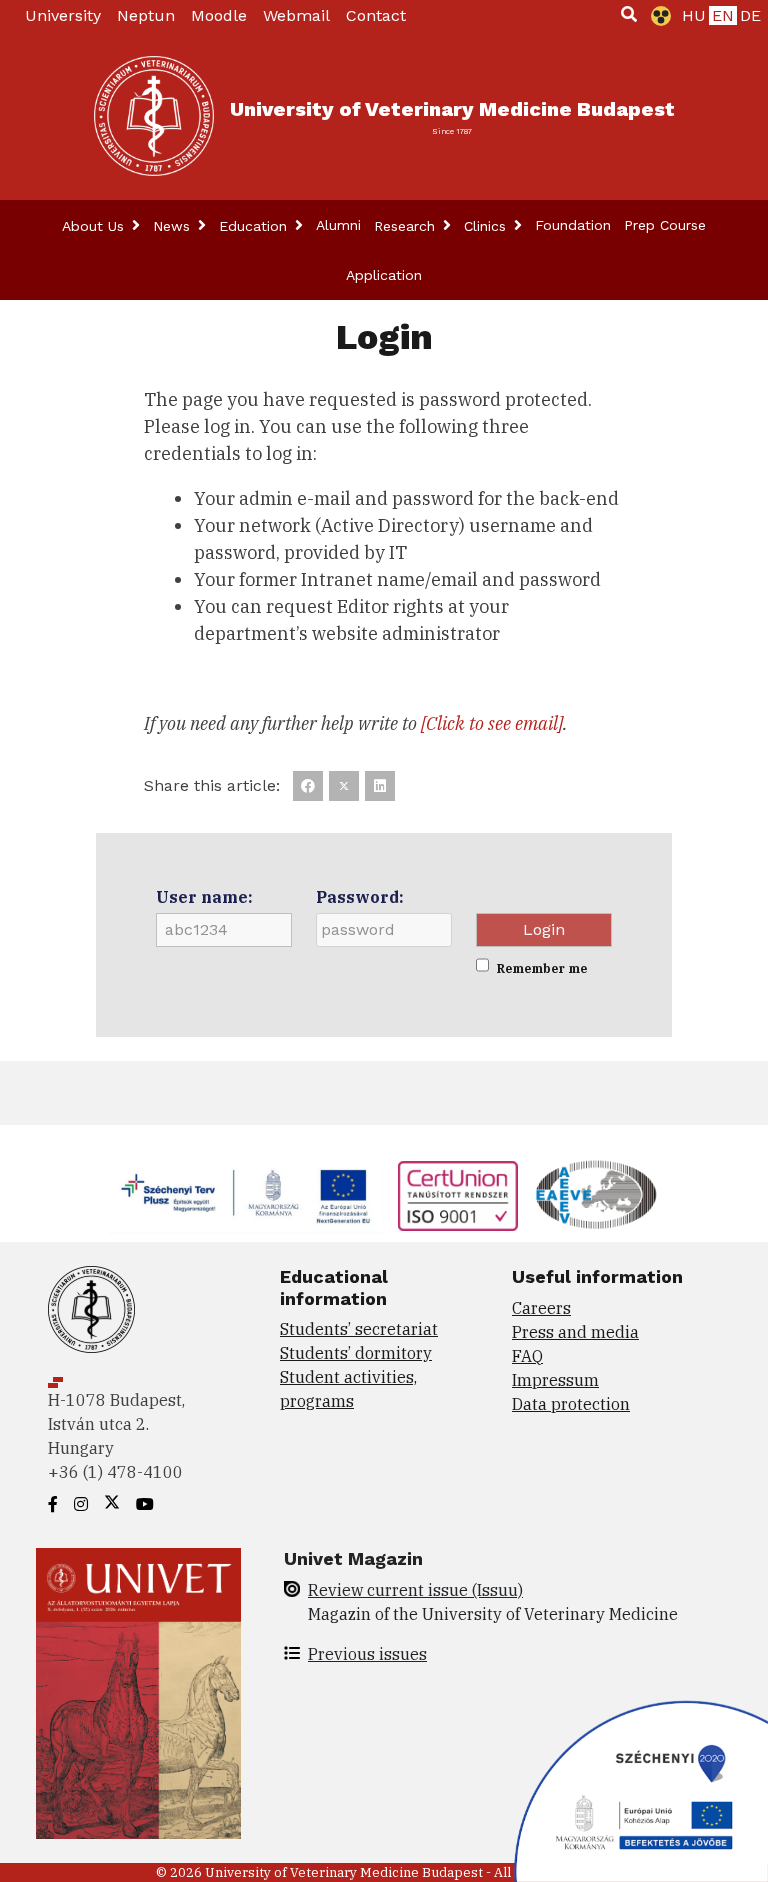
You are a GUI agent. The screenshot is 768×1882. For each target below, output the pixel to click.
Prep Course (665, 225)
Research (407, 226)
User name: (204, 897)
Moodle (219, 15)
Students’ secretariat (359, 1329)
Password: (360, 897)
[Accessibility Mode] (657, 16)
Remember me (542, 968)
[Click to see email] (492, 723)
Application (384, 275)
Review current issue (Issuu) (415, 1590)
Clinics (487, 226)
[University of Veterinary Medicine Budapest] (154, 116)
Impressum (555, 1380)
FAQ (527, 1356)
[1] (629, 14)
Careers (541, 1308)
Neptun (146, 15)
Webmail (296, 15)
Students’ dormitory (356, 1353)
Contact (376, 15)
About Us (95, 226)
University (63, 15)
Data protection (571, 1404)
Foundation (573, 225)
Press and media (575, 1332)
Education (255, 226)
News (174, 226)
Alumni (338, 225)
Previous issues (367, 1654)
